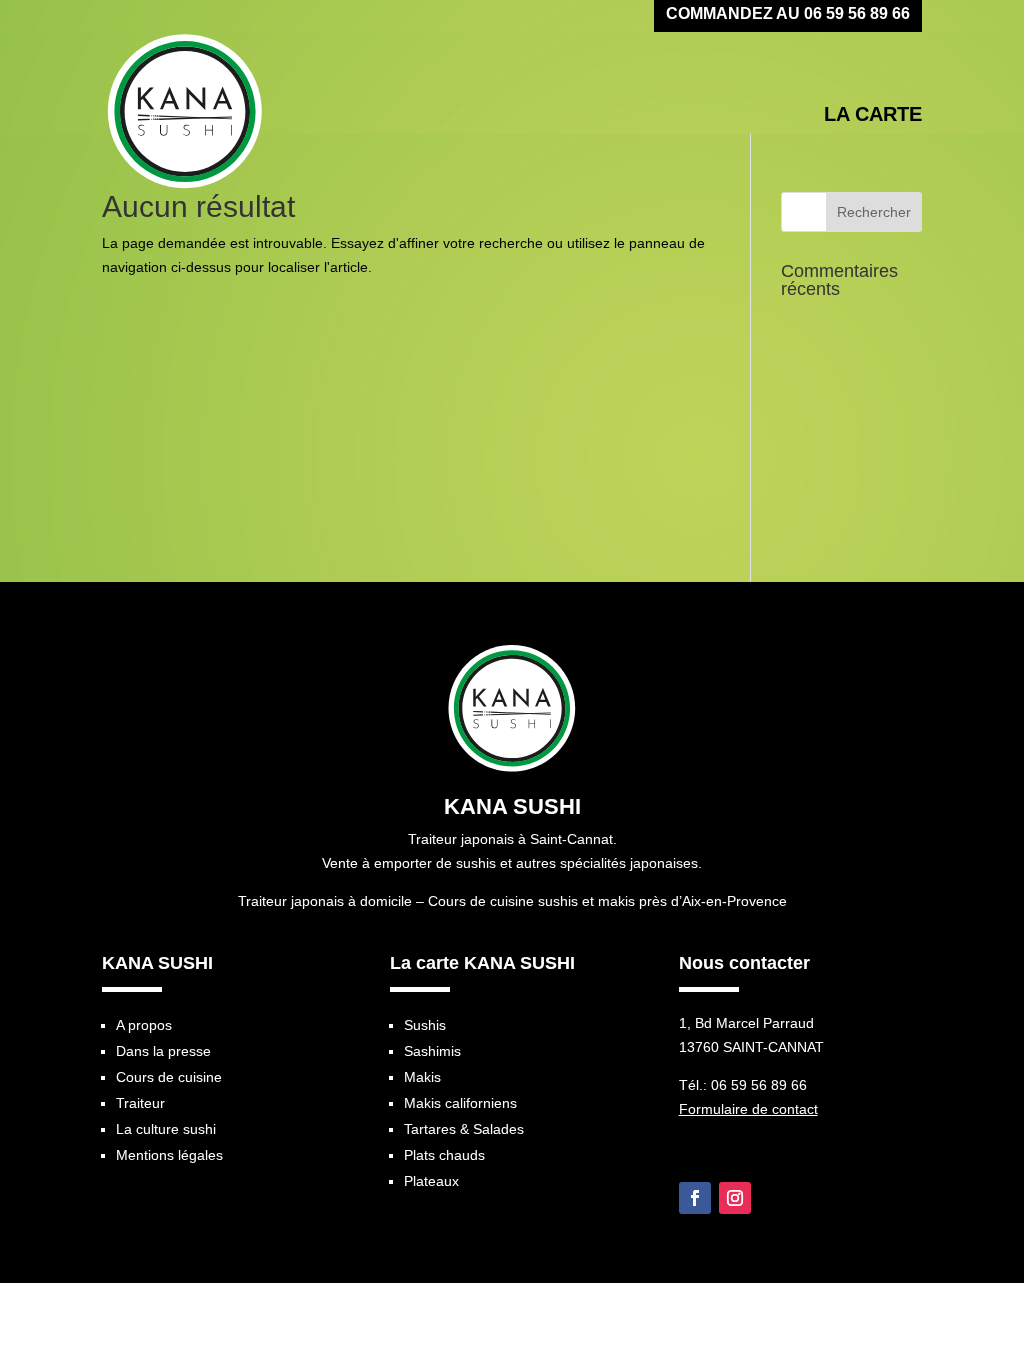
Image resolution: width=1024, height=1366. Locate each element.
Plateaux (431, 1181)
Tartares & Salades (464, 1129)
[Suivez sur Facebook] (695, 1198)
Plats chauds (444, 1155)
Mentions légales (169, 1155)
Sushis (425, 1025)
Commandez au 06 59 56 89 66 (788, 15)
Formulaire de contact (748, 1109)
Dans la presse (163, 1051)
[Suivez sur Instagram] (735, 1198)
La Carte (873, 114)
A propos (144, 1025)
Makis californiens (460, 1103)
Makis (422, 1077)
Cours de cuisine (169, 1077)
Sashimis (432, 1051)
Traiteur (140, 1103)
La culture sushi (166, 1129)
